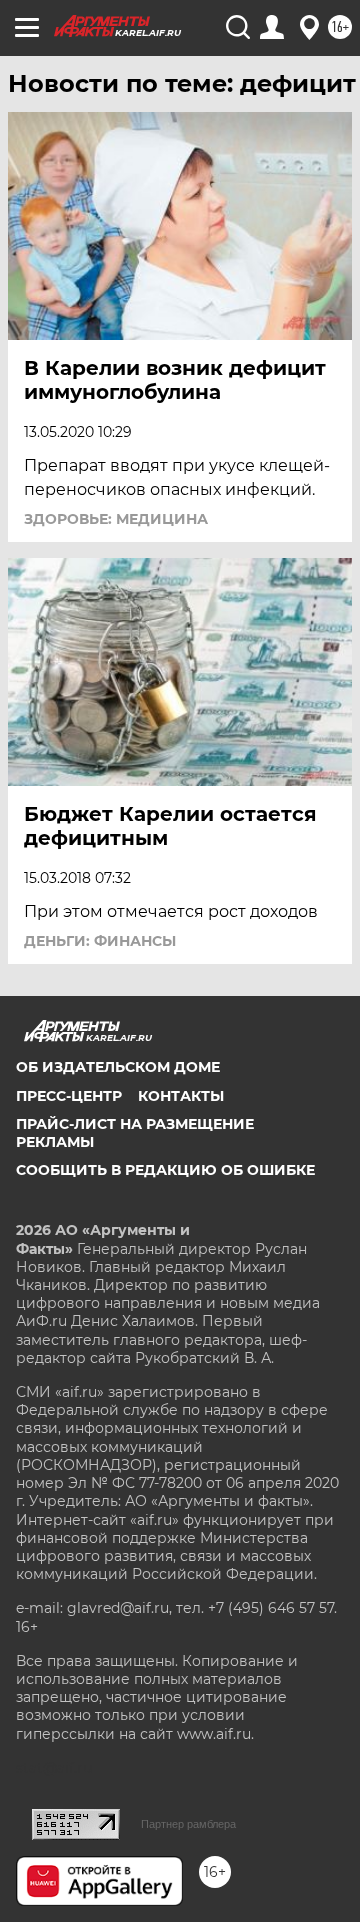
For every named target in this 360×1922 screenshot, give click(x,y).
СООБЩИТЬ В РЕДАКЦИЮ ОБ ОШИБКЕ (165, 1170)
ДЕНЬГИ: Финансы (100, 941)
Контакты (181, 1096)
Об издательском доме (118, 1067)
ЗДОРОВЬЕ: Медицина (116, 519)
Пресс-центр (69, 1096)
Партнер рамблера (188, 1824)
